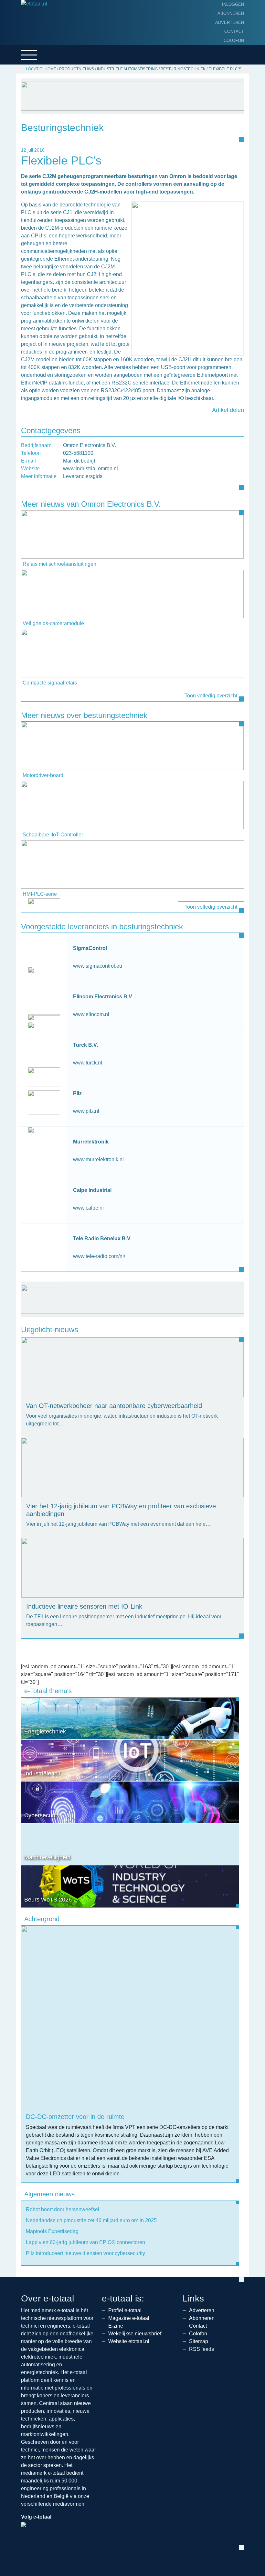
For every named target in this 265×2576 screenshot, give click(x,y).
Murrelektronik (91, 1142)
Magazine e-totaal (129, 2318)
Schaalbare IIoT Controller (53, 835)
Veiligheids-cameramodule (53, 623)
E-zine (116, 2326)
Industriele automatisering (127, 69)
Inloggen (233, 4)
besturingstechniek (183, 69)
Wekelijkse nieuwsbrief (135, 2334)
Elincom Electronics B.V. (103, 997)
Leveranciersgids (83, 476)
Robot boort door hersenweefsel (63, 2209)
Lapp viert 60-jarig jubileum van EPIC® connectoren (85, 2242)
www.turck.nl (88, 1063)
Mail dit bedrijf (79, 461)
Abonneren (231, 13)
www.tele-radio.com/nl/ (99, 1256)
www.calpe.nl (88, 1208)
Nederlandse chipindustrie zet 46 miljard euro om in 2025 (91, 2220)
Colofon (234, 40)
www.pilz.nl (86, 1111)
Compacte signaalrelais (50, 683)
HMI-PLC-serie (40, 894)
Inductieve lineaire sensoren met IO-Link (84, 1606)
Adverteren (230, 22)
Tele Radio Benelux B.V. (102, 1238)
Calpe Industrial (92, 1190)
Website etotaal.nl (129, 2341)
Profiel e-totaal (125, 2310)
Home (50, 69)
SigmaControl (90, 948)
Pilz (77, 1093)
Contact (234, 31)
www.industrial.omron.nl (90, 469)
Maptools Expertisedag (52, 2231)
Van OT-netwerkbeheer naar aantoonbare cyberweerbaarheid (114, 1406)
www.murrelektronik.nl (98, 1159)
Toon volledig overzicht (211, 696)
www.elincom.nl (91, 1014)
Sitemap (199, 2341)
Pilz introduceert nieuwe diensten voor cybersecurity (85, 2253)
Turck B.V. (85, 1045)
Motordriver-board (43, 775)
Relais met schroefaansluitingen (59, 564)
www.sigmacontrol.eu (98, 966)
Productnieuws (77, 69)
